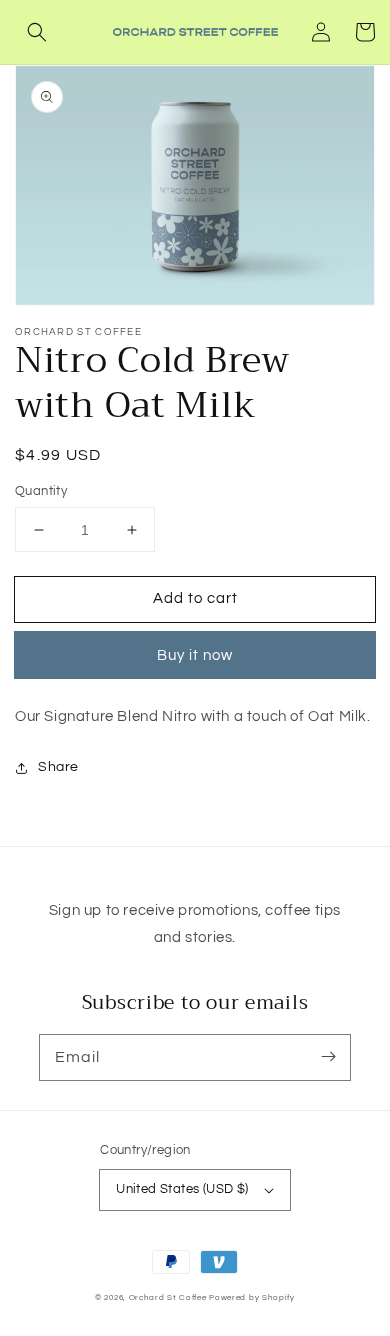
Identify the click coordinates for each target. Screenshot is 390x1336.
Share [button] (58, 767)
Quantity (41, 491)
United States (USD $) (182, 1189)
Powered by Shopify (252, 1297)
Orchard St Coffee (168, 1297)
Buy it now (195, 655)
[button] (37, 32)
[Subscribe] (328, 1057)
